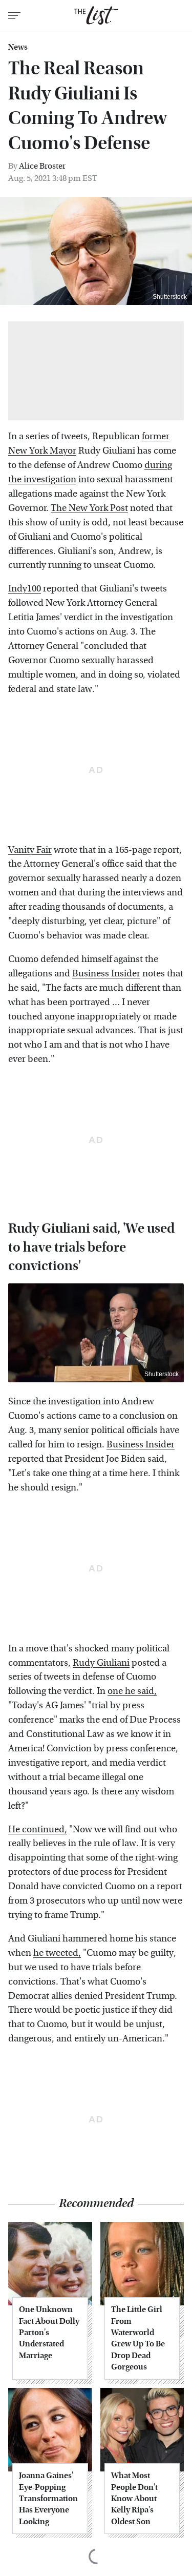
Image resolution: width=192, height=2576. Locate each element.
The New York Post (89, 508)
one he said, (132, 1691)
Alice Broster (42, 166)
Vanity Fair (30, 850)
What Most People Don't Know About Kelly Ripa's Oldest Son (134, 2498)
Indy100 (25, 589)
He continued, (38, 1829)
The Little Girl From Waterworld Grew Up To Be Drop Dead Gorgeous (138, 2338)
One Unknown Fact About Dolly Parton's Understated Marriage (49, 2332)
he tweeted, (57, 1953)
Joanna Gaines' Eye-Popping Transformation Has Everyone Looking (48, 2498)
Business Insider (106, 974)
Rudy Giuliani (101, 1663)
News (18, 47)
